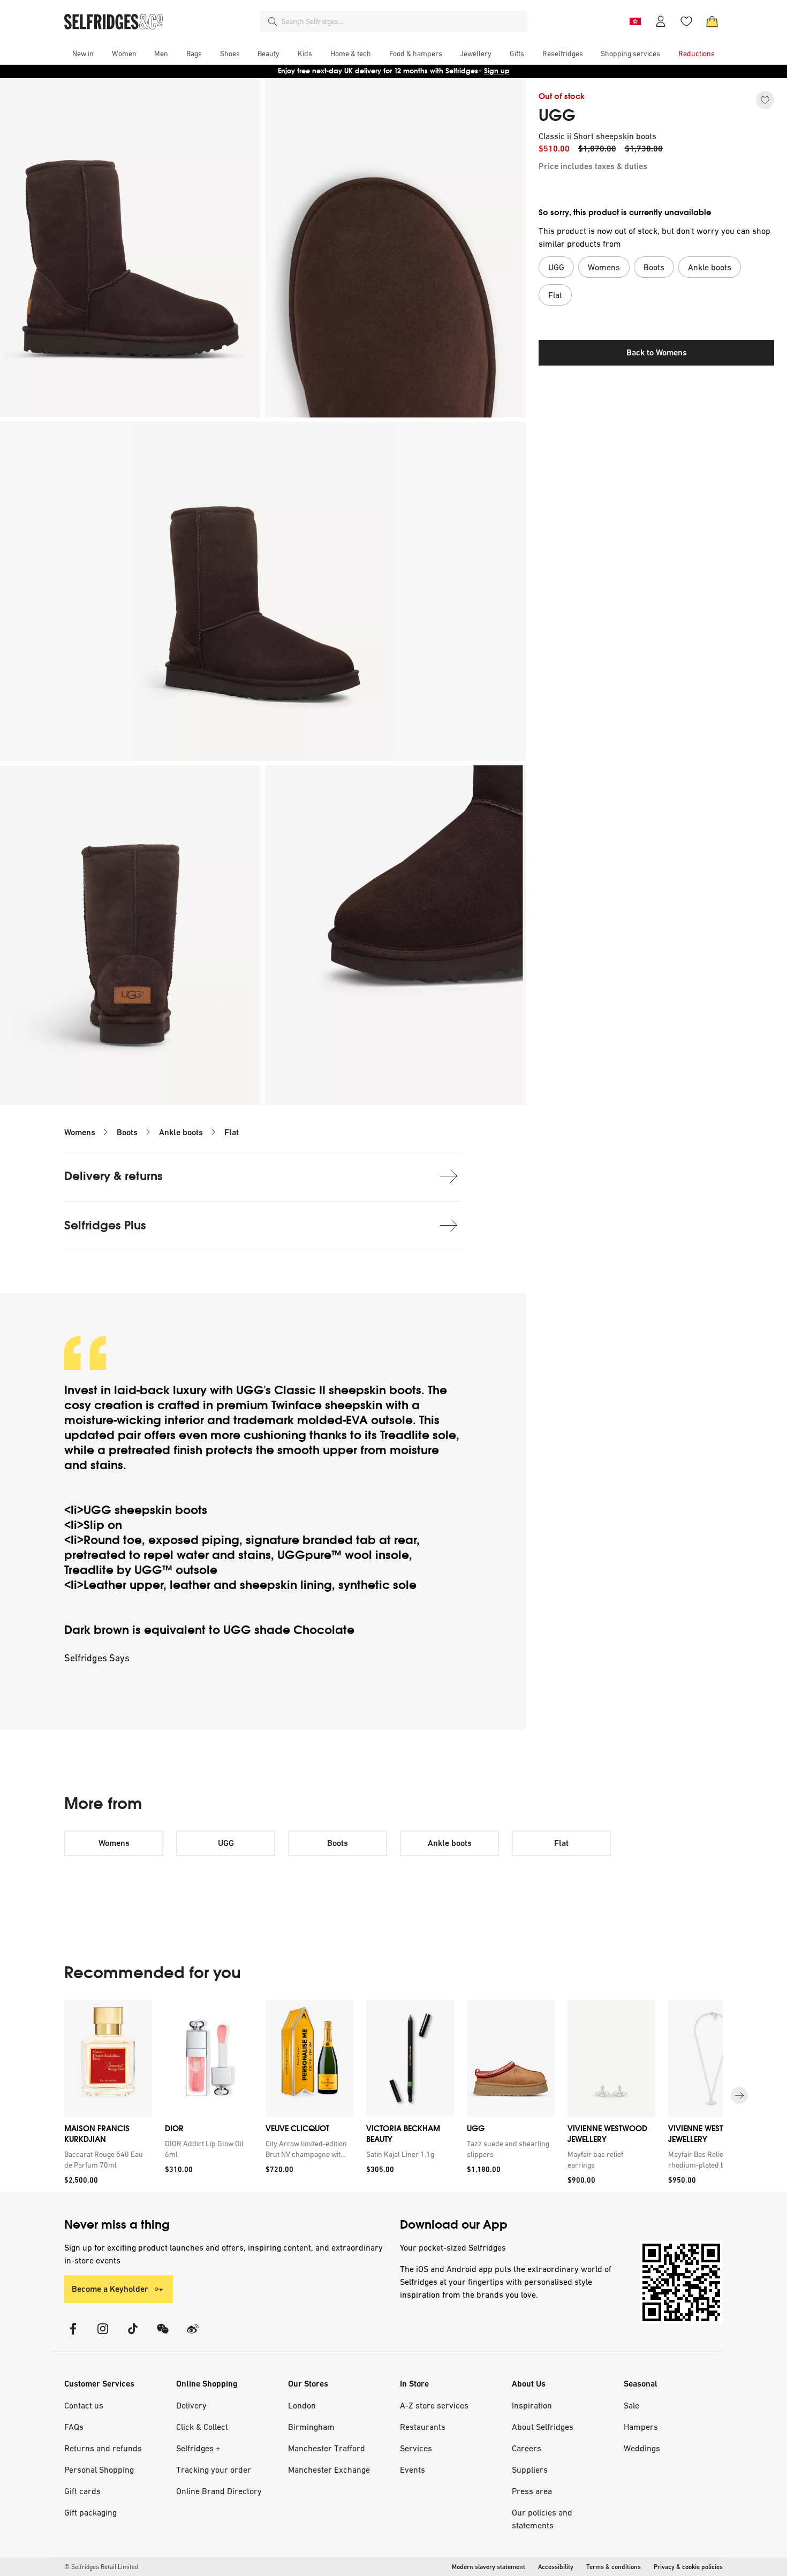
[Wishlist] (686, 21)
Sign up (497, 71)
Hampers (641, 2427)
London (302, 2405)
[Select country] (635, 21)
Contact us (84, 2405)
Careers (527, 2448)
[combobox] (402, 21)
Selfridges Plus (105, 1225)
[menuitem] (83, 54)
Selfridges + (198, 2448)
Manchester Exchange (329, 2469)
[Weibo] (193, 2335)
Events (413, 2469)
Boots (127, 1132)
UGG (557, 116)
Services (416, 2448)
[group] (393, 2096)
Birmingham (311, 2427)
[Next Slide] (739, 2095)
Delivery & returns (113, 1176)
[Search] (273, 21)
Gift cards (82, 2491)
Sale (631, 2405)
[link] (106, 2160)
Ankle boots (181, 1132)
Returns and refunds (103, 2448)
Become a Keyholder (110, 2289)
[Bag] (712, 21)
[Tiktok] (133, 2335)
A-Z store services (434, 2405)
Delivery (191, 2405)
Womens (80, 1132)
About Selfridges (543, 2427)
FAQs (74, 2427)
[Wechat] (163, 2335)
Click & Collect (202, 2427)
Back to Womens (657, 352)
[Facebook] (73, 2335)
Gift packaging (90, 2512)
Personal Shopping (99, 2469)
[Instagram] (103, 2335)
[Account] (661, 21)
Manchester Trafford (327, 2448)
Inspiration (532, 2405)
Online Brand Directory (219, 2491)
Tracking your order (214, 2469)
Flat (232, 1132)
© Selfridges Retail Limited (101, 2567)
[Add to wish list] (765, 100)
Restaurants (423, 2427)
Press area (532, 2491)
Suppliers (530, 2469)
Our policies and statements (542, 2519)
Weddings (642, 2448)
